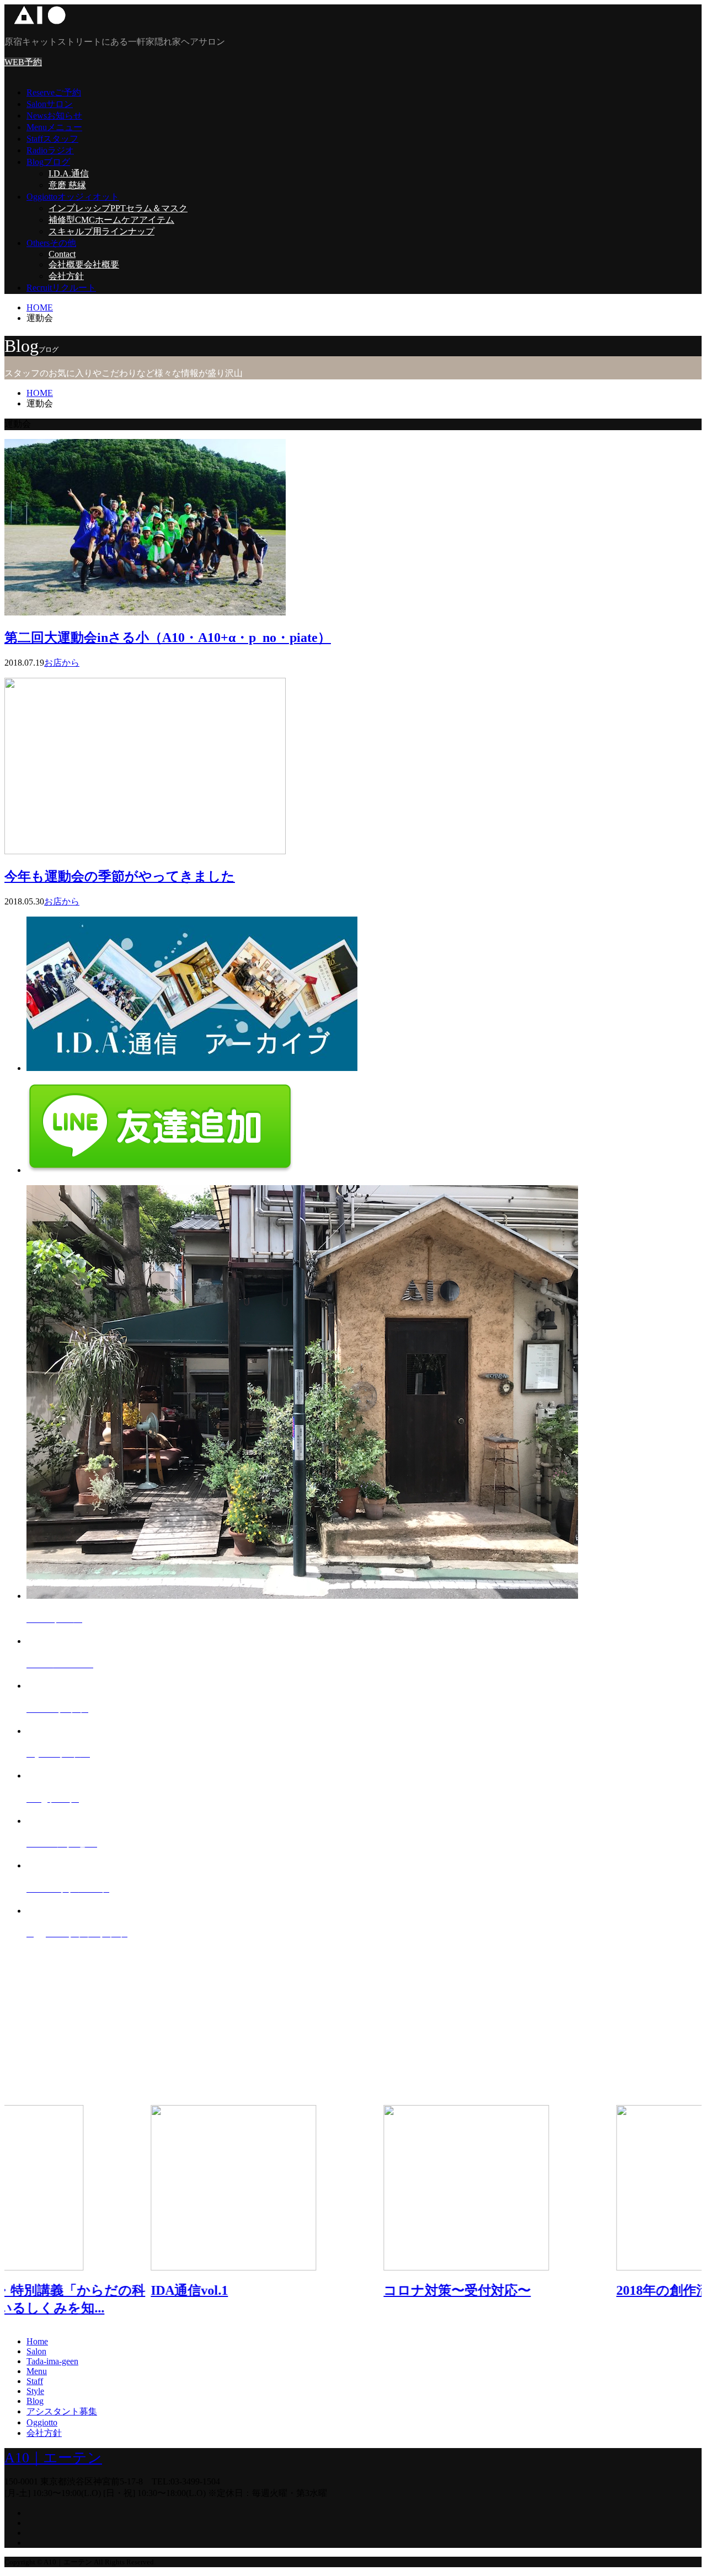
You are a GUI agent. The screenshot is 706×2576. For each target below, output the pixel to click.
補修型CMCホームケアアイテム (111, 220)
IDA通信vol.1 (43, 2290)
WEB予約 (23, 62)
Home (37, 2341)
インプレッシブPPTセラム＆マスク (118, 208)
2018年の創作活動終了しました (564, 2290)
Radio (50, 150)
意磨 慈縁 (67, 185)
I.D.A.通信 (69, 173)
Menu (54, 127)
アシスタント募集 (62, 2411)
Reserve (54, 92)
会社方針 (66, 276)
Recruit (61, 288)
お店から (62, 663)
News (54, 116)
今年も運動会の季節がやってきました (120, 876)
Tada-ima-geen (52, 2361)
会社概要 (84, 264)
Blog (48, 162)
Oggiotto (73, 197)
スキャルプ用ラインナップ (101, 231)
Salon (50, 104)
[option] (121, 2208)
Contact (62, 254)
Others (51, 243)
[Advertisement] (335, 2028)
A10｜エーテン (53, 2458)
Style (35, 2391)
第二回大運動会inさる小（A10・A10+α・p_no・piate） (168, 638)
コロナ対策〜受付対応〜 (311, 2290)
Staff (52, 139)
